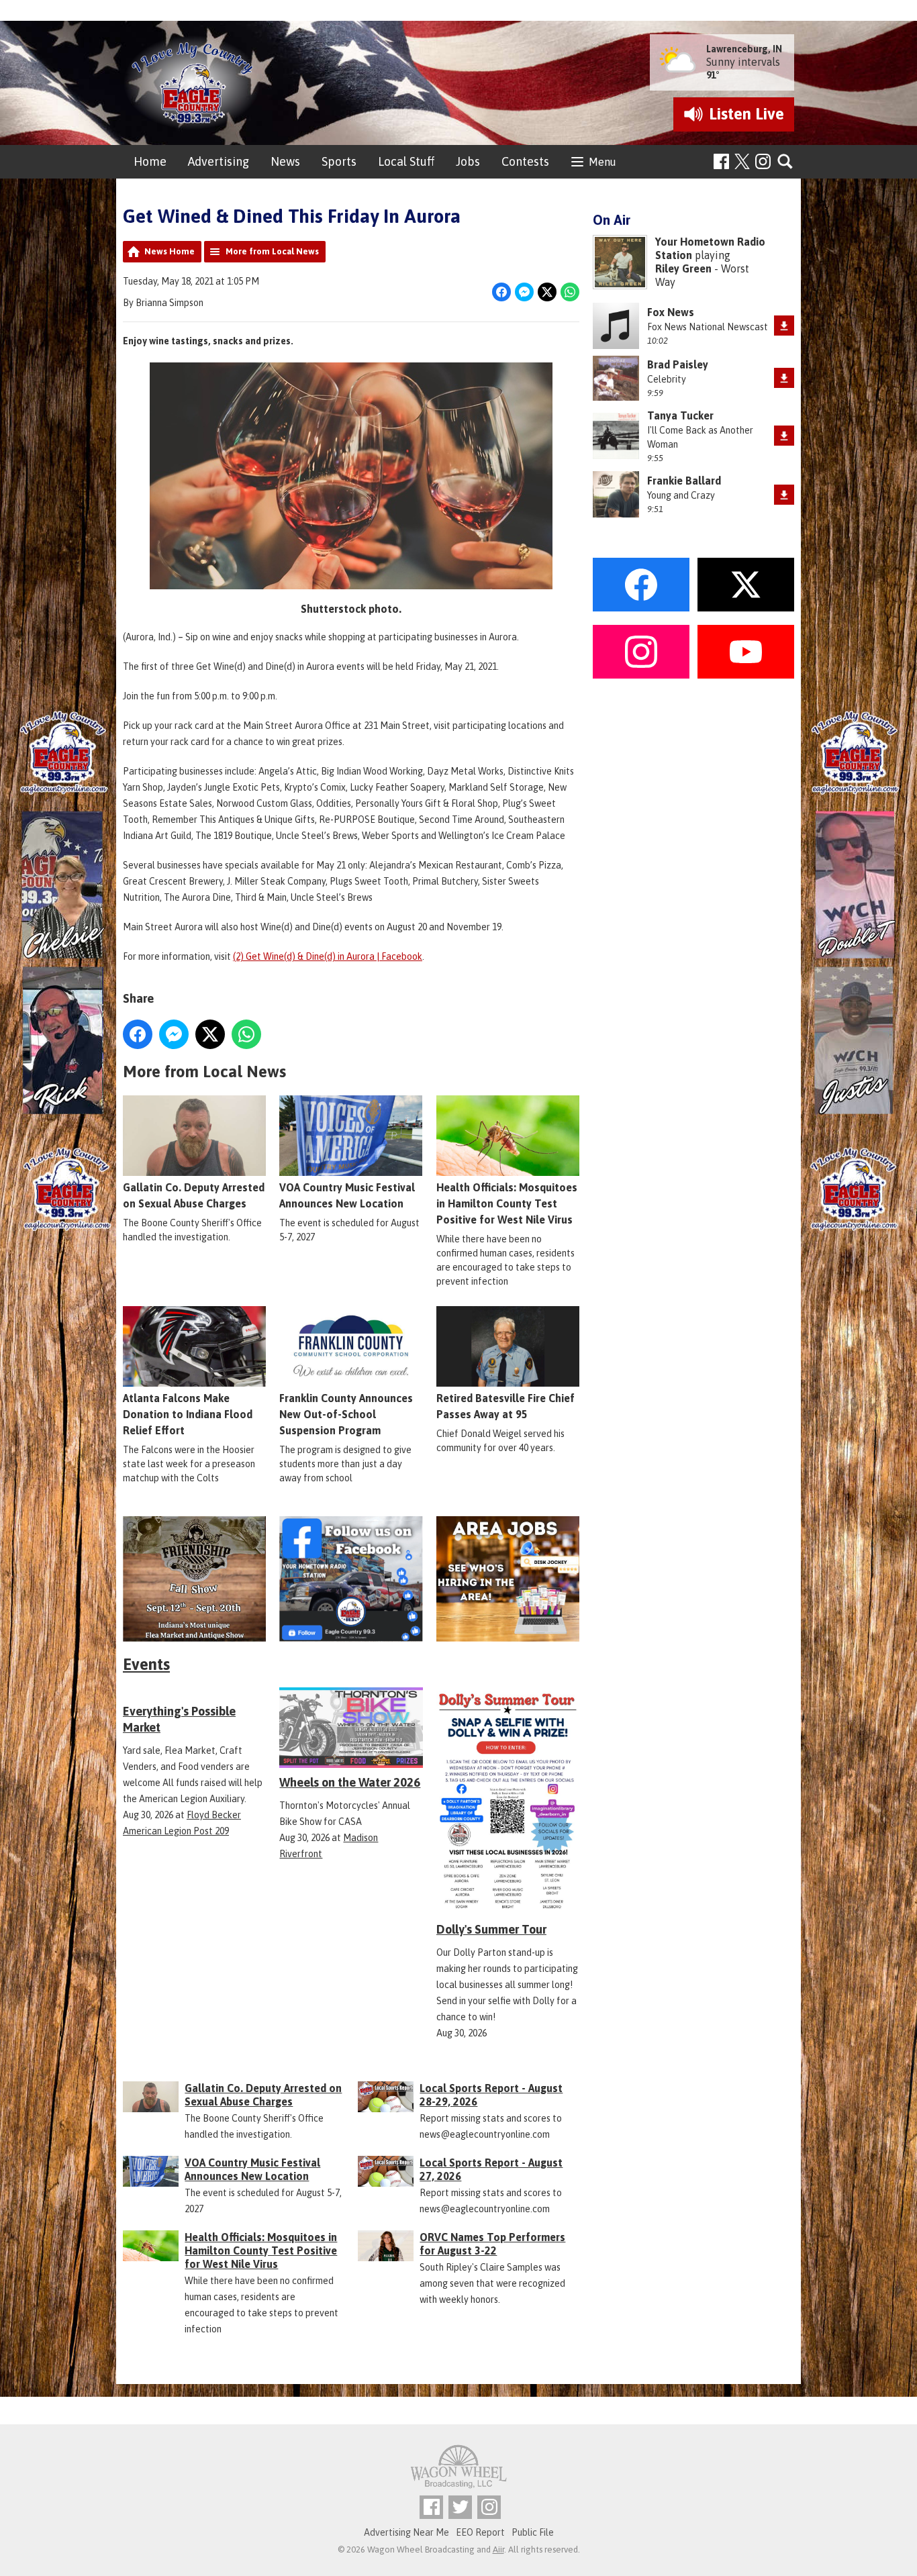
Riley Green (683, 268)
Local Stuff (406, 161)
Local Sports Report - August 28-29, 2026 (491, 2095)
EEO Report (480, 2532)
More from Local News (272, 251)
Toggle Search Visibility (786, 162)
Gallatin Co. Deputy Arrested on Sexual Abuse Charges (194, 1195)
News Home (170, 251)
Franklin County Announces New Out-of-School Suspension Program (346, 1414)
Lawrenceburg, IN (744, 49)
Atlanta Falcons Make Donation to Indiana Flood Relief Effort (188, 1414)
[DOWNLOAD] (784, 326)
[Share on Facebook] (501, 292)
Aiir (498, 2549)
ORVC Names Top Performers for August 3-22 (492, 2244)
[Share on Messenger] (524, 292)
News (285, 161)
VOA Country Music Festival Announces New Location (347, 1195)
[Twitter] (460, 2507)
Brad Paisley (678, 364)
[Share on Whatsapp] (570, 292)
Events (146, 1664)
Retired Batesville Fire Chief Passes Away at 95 (505, 1406)
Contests (525, 161)
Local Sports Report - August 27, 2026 (491, 2169)
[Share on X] (547, 292)
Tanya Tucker (680, 415)
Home (150, 161)
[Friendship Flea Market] (194, 1579)
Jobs (468, 161)
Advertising (219, 161)
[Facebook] (721, 161)
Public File (533, 2532)
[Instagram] (763, 161)
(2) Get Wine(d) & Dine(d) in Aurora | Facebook (328, 956)
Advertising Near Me (406, 2532)
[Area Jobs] (508, 1579)
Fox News (671, 312)
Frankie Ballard (684, 481)
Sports (339, 161)
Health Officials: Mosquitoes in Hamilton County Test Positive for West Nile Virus (507, 1203)
